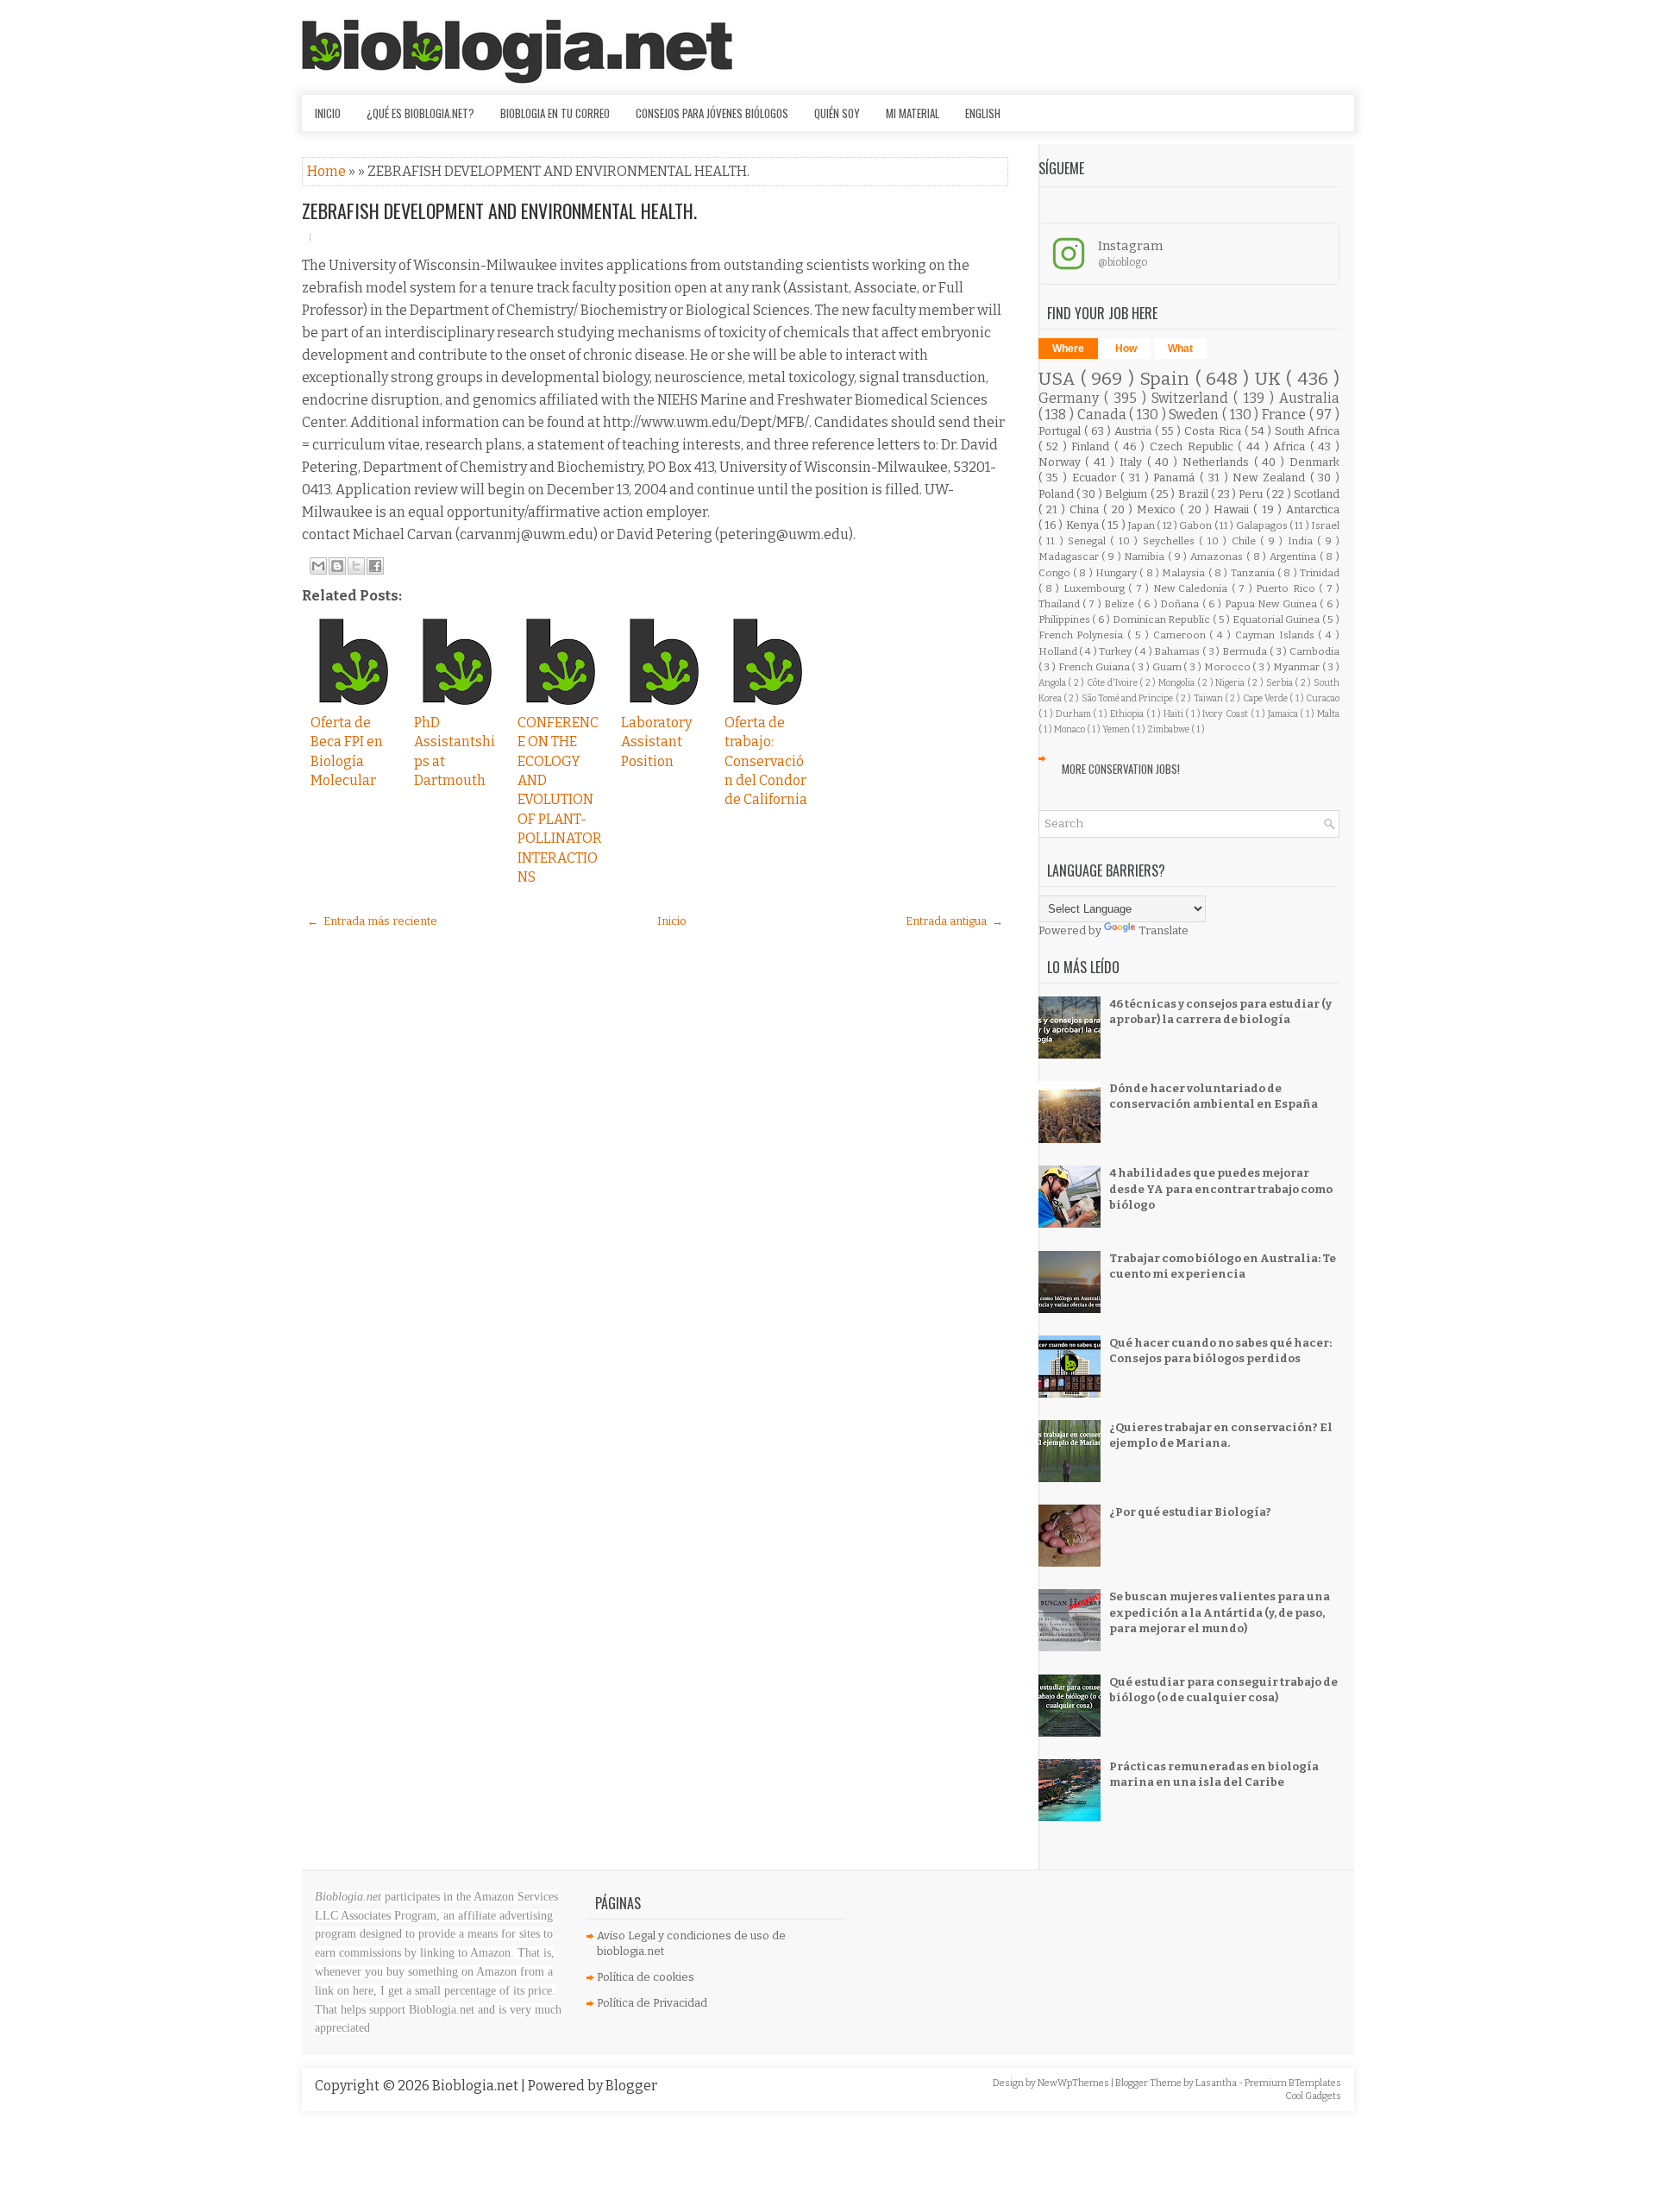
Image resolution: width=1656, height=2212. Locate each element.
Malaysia (1185, 573)
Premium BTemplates (1293, 2083)
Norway (1062, 462)
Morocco (1229, 667)
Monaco (1070, 729)
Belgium (1127, 494)
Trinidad (1320, 573)
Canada (1104, 415)
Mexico (1158, 509)
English (983, 113)
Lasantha (1217, 2083)
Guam (1168, 667)
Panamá (1176, 478)
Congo (1056, 573)
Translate (1164, 930)
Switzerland (1192, 398)
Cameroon (1182, 635)
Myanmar (1298, 667)
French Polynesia (1083, 635)
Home (328, 171)
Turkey (1117, 651)
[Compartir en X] (356, 566)
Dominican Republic (1163, 619)
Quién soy (837, 113)
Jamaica (1284, 714)
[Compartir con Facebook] (375, 566)
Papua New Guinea (1272, 604)
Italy (1133, 462)
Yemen (1117, 729)
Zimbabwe (1169, 729)
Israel (1325, 525)
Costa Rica (1214, 431)
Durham (1075, 714)
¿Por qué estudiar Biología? (1190, 1512)
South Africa (1307, 431)
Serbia (1281, 683)
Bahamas (1178, 651)
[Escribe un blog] (337, 566)
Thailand (1060, 604)
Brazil (1195, 494)
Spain (1167, 379)
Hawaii (1233, 509)
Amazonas (1218, 556)
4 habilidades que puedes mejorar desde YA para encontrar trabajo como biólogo (1221, 1188)
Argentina (1295, 556)
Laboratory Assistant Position (656, 742)
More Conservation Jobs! (1121, 769)
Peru (1252, 494)
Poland (1057, 494)
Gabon (1196, 525)
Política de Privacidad (652, 2003)
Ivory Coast (1226, 714)
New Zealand (1271, 478)
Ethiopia (1128, 714)
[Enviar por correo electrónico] (318, 566)
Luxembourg (1096, 588)
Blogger (631, 2086)
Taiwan (1209, 698)
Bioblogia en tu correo (555, 113)
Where (1068, 349)
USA (1060, 379)
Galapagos (1263, 525)
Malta (1328, 714)
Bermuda (1246, 651)
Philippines (1066, 619)
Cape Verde (1267, 698)
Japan (1142, 525)
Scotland (1317, 494)
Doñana (1181, 604)
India (1302, 541)
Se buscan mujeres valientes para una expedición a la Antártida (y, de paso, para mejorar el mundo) (1220, 1612)
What (1180, 349)
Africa (1292, 446)
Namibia (1146, 556)
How (1126, 349)
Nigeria (1231, 683)
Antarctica (1313, 509)
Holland (1059, 651)
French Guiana (1095, 667)
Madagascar (1070, 556)
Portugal (1061, 431)
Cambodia (1314, 651)
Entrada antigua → (954, 921)
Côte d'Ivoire (1113, 683)
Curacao (1323, 698)
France (1286, 415)
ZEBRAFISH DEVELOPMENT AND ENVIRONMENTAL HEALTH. (499, 211)
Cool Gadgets (1313, 2096)
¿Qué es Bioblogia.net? (420, 113)
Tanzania (1254, 573)
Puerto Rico (1287, 588)
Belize (1120, 604)
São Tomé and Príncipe (1129, 698)
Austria (1135, 431)
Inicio (328, 113)
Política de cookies (646, 1977)
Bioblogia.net (477, 2086)
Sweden (1195, 415)
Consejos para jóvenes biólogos (712, 113)
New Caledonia (1192, 588)
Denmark (1314, 462)
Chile (1246, 541)
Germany (1071, 398)
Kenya (1084, 525)
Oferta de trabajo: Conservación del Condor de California (766, 761)
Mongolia (1178, 683)
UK (1270, 379)
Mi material (913, 113)
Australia (1309, 398)
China (1086, 509)
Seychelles (1171, 541)
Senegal (1089, 541)
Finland (1093, 446)
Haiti (1175, 714)
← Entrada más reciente (372, 921)
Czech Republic (1194, 446)
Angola (1054, 683)
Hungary (1117, 573)
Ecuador (1097, 478)
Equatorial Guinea (1277, 619)
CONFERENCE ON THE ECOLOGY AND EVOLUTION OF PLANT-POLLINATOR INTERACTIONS (560, 800)
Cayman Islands (1277, 635)
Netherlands (1218, 462)
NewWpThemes (1074, 2083)
